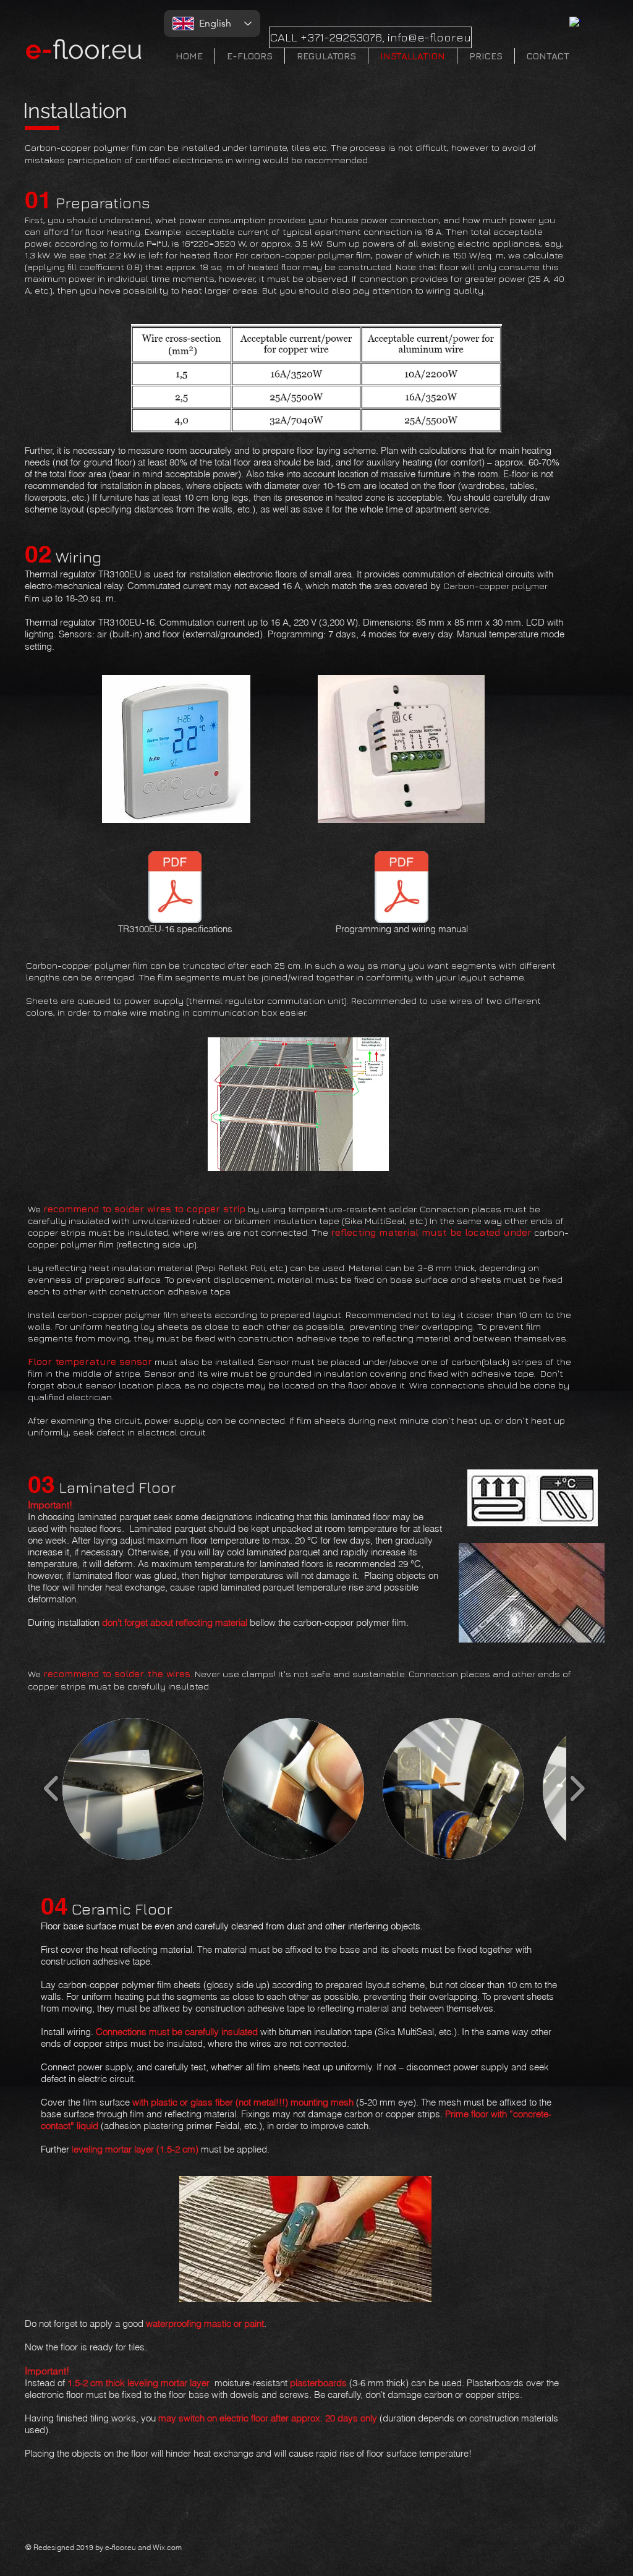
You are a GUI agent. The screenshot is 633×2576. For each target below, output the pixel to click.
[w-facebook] (575, 23)
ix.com (171, 2547)
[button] (133, 1789)
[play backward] (52, 1789)
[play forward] (577, 1789)
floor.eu (84, 49)
